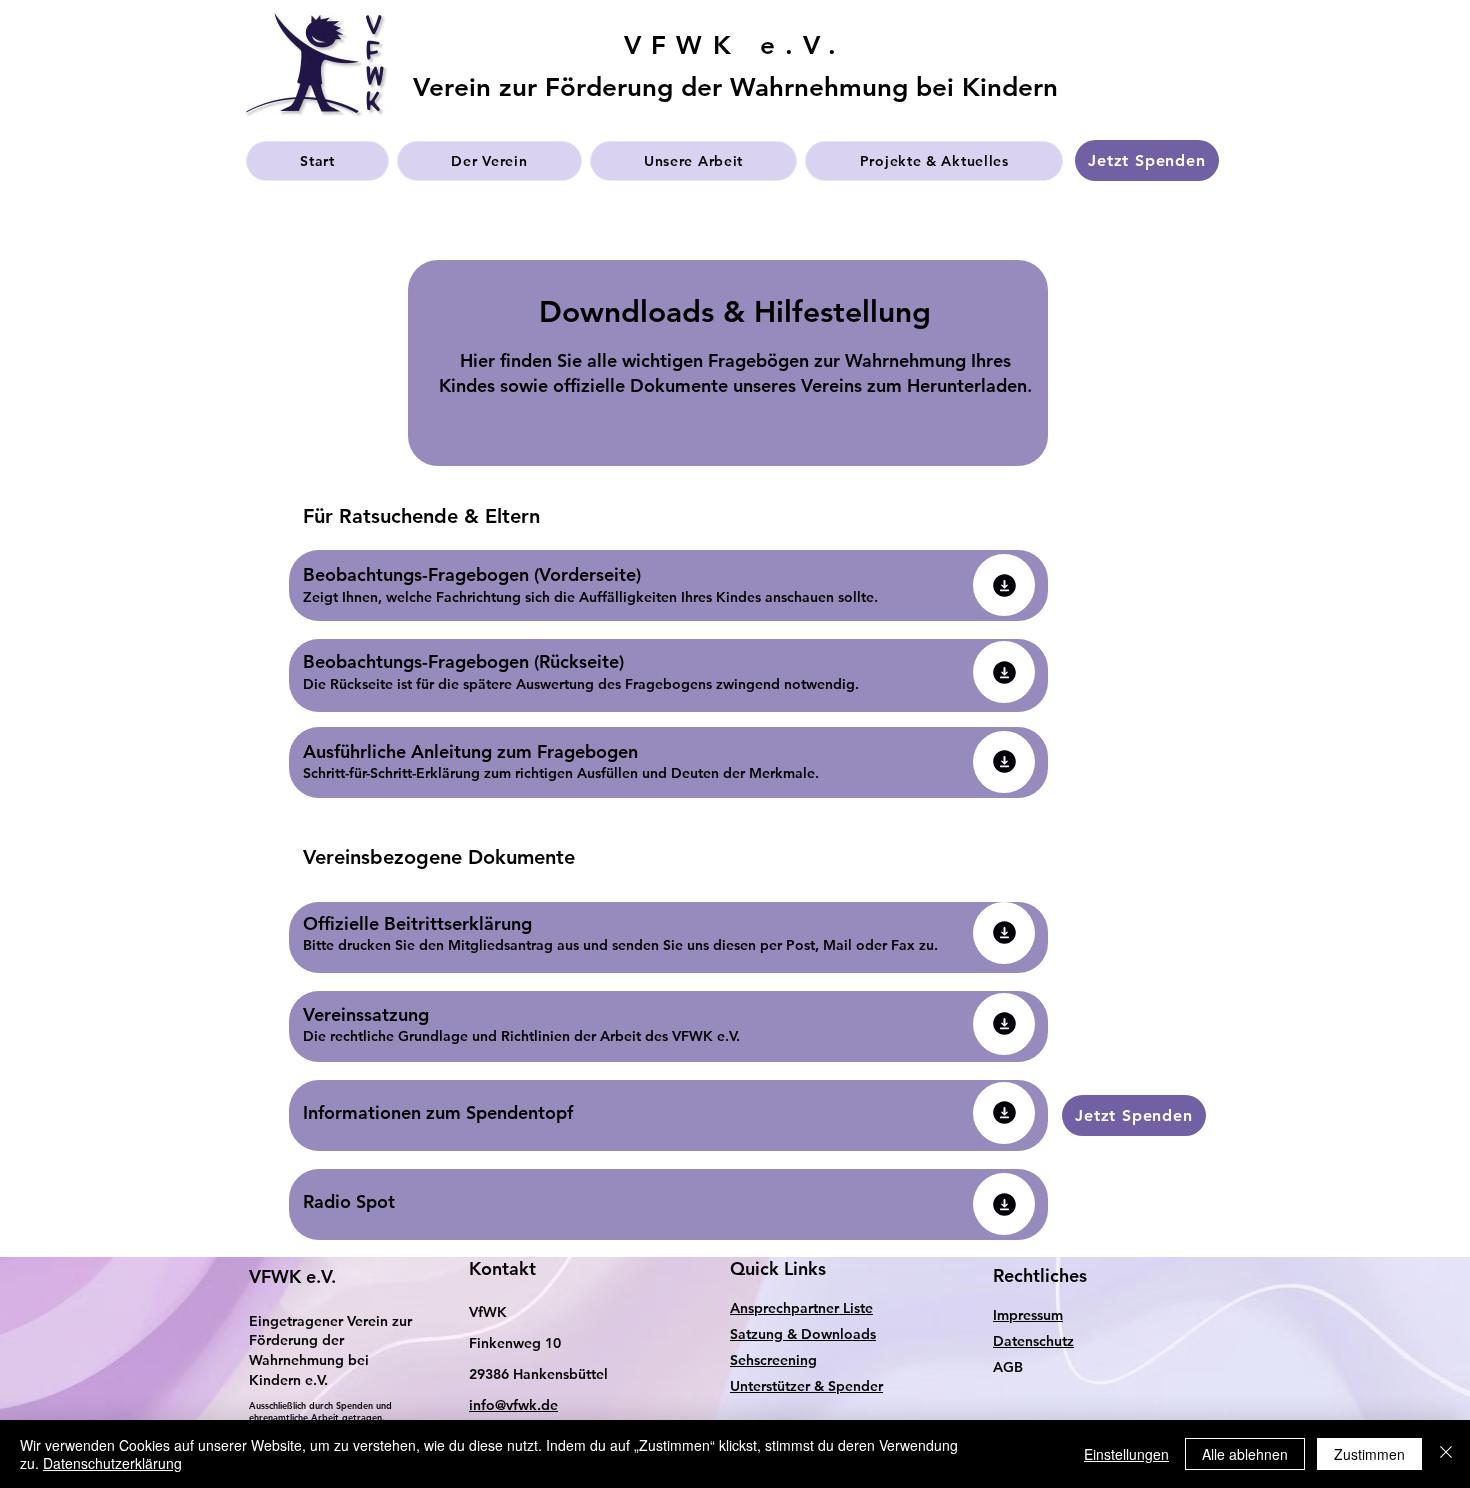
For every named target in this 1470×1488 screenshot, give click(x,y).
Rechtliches (1040, 1275)
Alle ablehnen (1245, 1454)
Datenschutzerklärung (112, 1463)
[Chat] (1004, 585)
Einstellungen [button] (1126, 1454)
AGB (1008, 1367)
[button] (489, 161)
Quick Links (778, 1268)
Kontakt (502, 1268)
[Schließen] (1446, 1454)
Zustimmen (1369, 1454)
